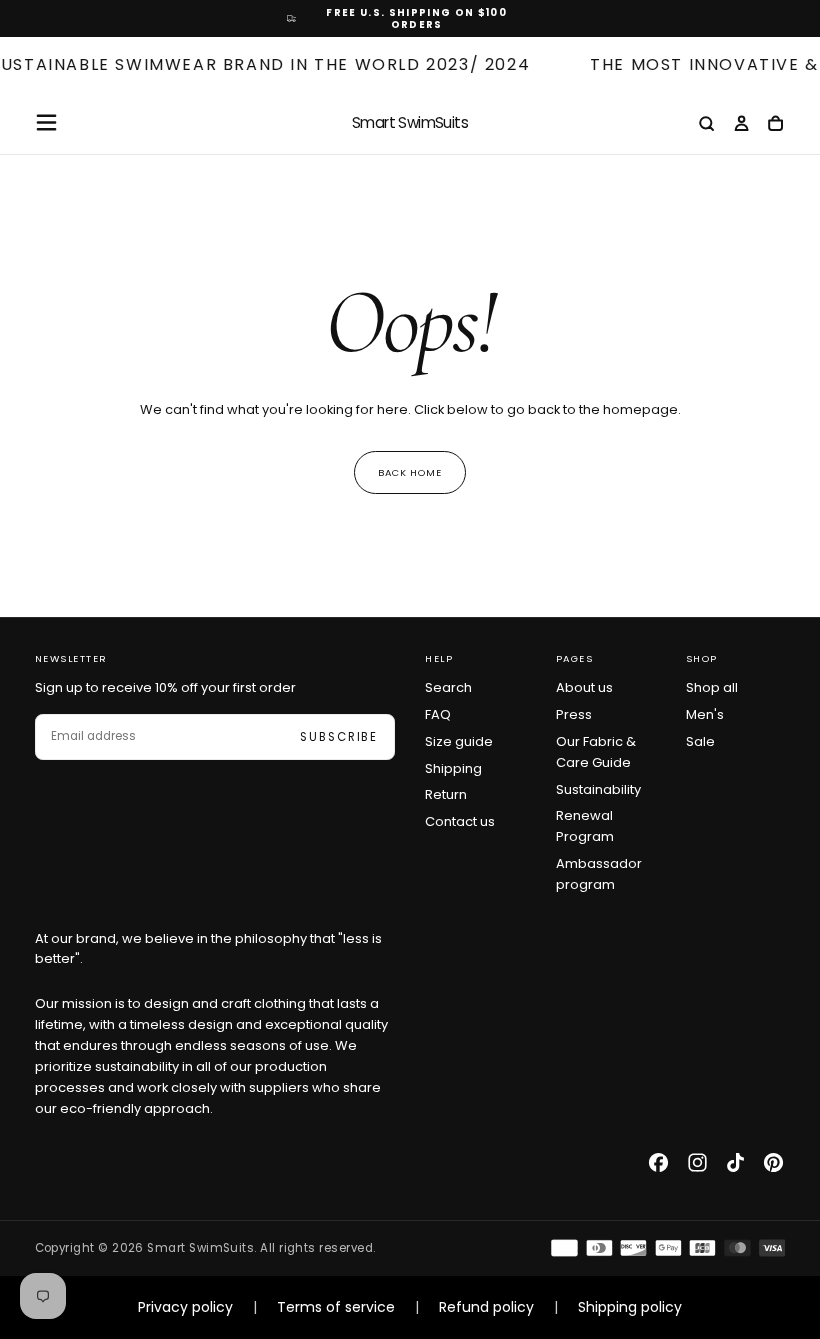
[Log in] (741, 125)
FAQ (438, 714)
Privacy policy (185, 1307)
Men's (705, 714)
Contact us (460, 821)
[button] (46, 122)
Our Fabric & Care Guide (596, 752)
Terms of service (336, 1307)
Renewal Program (585, 826)
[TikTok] (735, 1162)
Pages (575, 658)
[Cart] (775, 125)
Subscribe (339, 737)
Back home (410, 472)
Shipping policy (630, 1307)
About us (584, 687)
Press (574, 714)
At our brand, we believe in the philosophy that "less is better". (208, 949)
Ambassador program (599, 874)
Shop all (712, 687)
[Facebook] (658, 1162)
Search (448, 687)
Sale (700, 741)
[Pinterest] (773, 1162)
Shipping (453, 768)
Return (446, 794)
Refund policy (486, 1307)
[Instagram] (697, 1162)
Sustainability (598, 789)
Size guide (459, 741)
